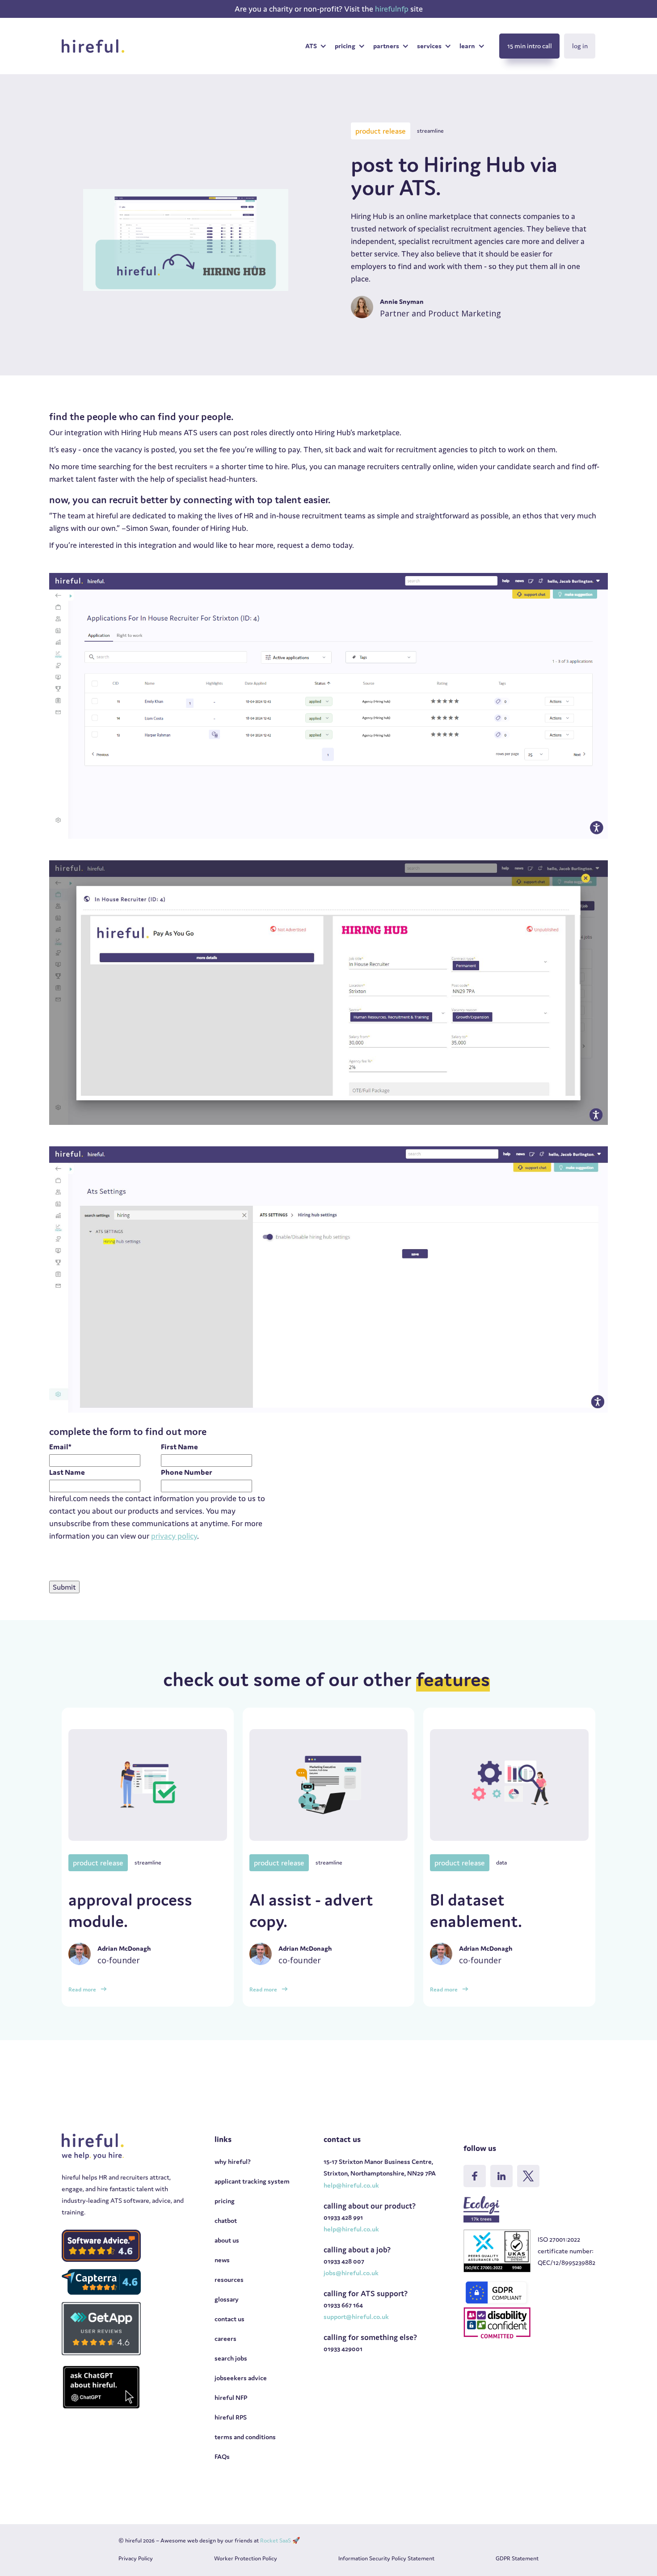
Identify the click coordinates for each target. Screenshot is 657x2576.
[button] (316, 46)
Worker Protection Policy (246, 2558)
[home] (93, 46)
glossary (227, 2299)
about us (227, 2240)
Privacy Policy (136, 2558)
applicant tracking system (252, 2181)
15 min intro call (530, 46)
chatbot (226, 2220)
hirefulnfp (393, 9)
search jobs (231, 2358)
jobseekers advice (241, 2378)
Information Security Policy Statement (386, 2558)
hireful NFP (231, 2397)
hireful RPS (231, 2417)
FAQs (222, 2456)
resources (229, 2279)
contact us (230, 2319)
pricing (225, 2201)
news (222, 2260)
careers (225, 2338)
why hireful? (233, 2161)
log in (580, 46)
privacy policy (174, 1536)
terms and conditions (245, 2437)
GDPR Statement (517, 2558)
